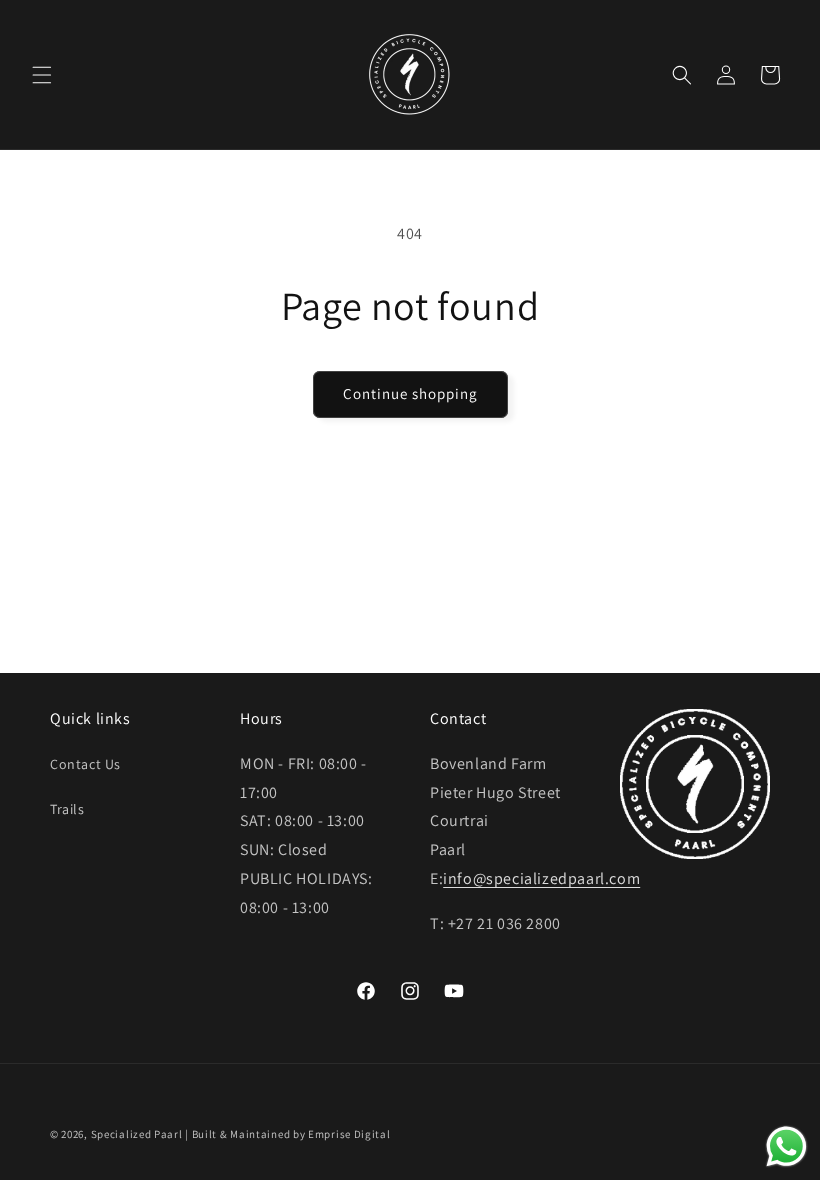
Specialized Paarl (137, 1134)
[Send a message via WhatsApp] (786, 1146)
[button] (42, 75)
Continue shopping (410, 393)
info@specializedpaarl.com (541, 878)
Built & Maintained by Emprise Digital (291, 1134)
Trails (67, 809)
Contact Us (85, 764)
